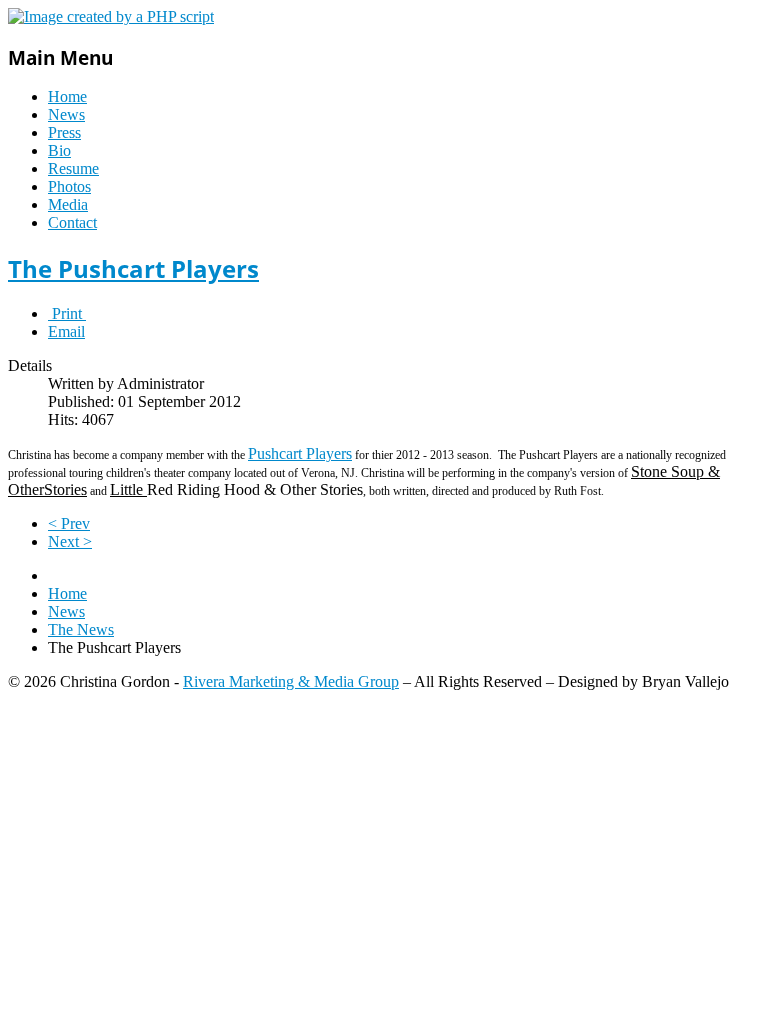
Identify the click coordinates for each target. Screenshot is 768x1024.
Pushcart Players (300, 453)
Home (67, 96)
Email (66, 331)
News (66, 114)
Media (68, 204)
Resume (73, 168)
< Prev (69, 523)
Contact (72, 222)
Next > (70, 541)
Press (64, 132)
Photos (69, 186)
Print (67, 313)
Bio (59, 150)
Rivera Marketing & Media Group (291, 681)
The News (81, 629)
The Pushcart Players (133, 268)
